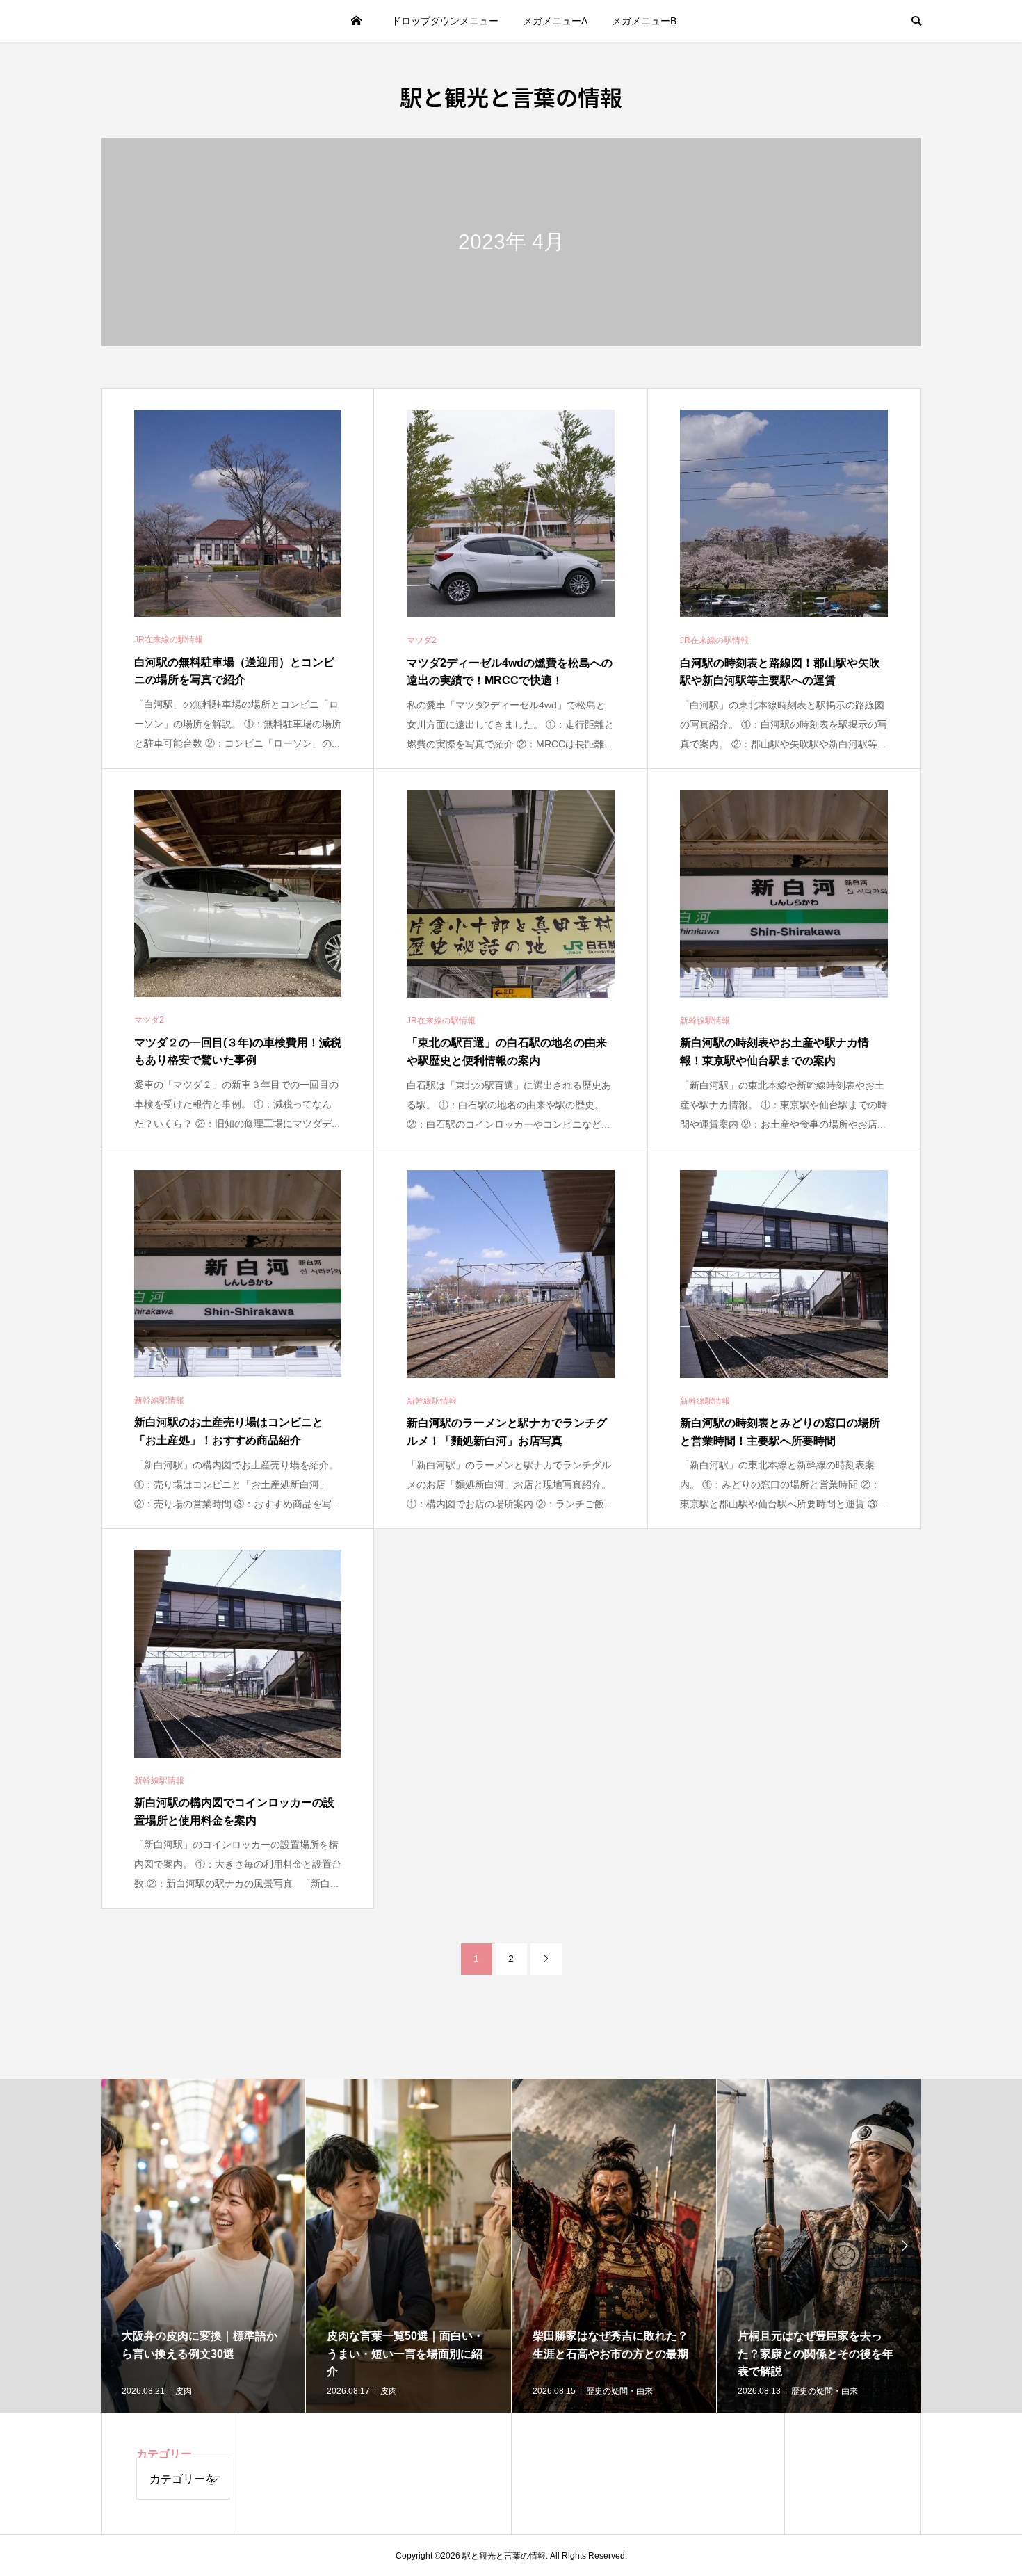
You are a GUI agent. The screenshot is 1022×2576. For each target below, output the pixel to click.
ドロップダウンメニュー (445, 21)
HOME (357, 21)
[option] (203, 2246)
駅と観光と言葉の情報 (511, 97)
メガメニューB (644, 21)
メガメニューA (555, 21)
